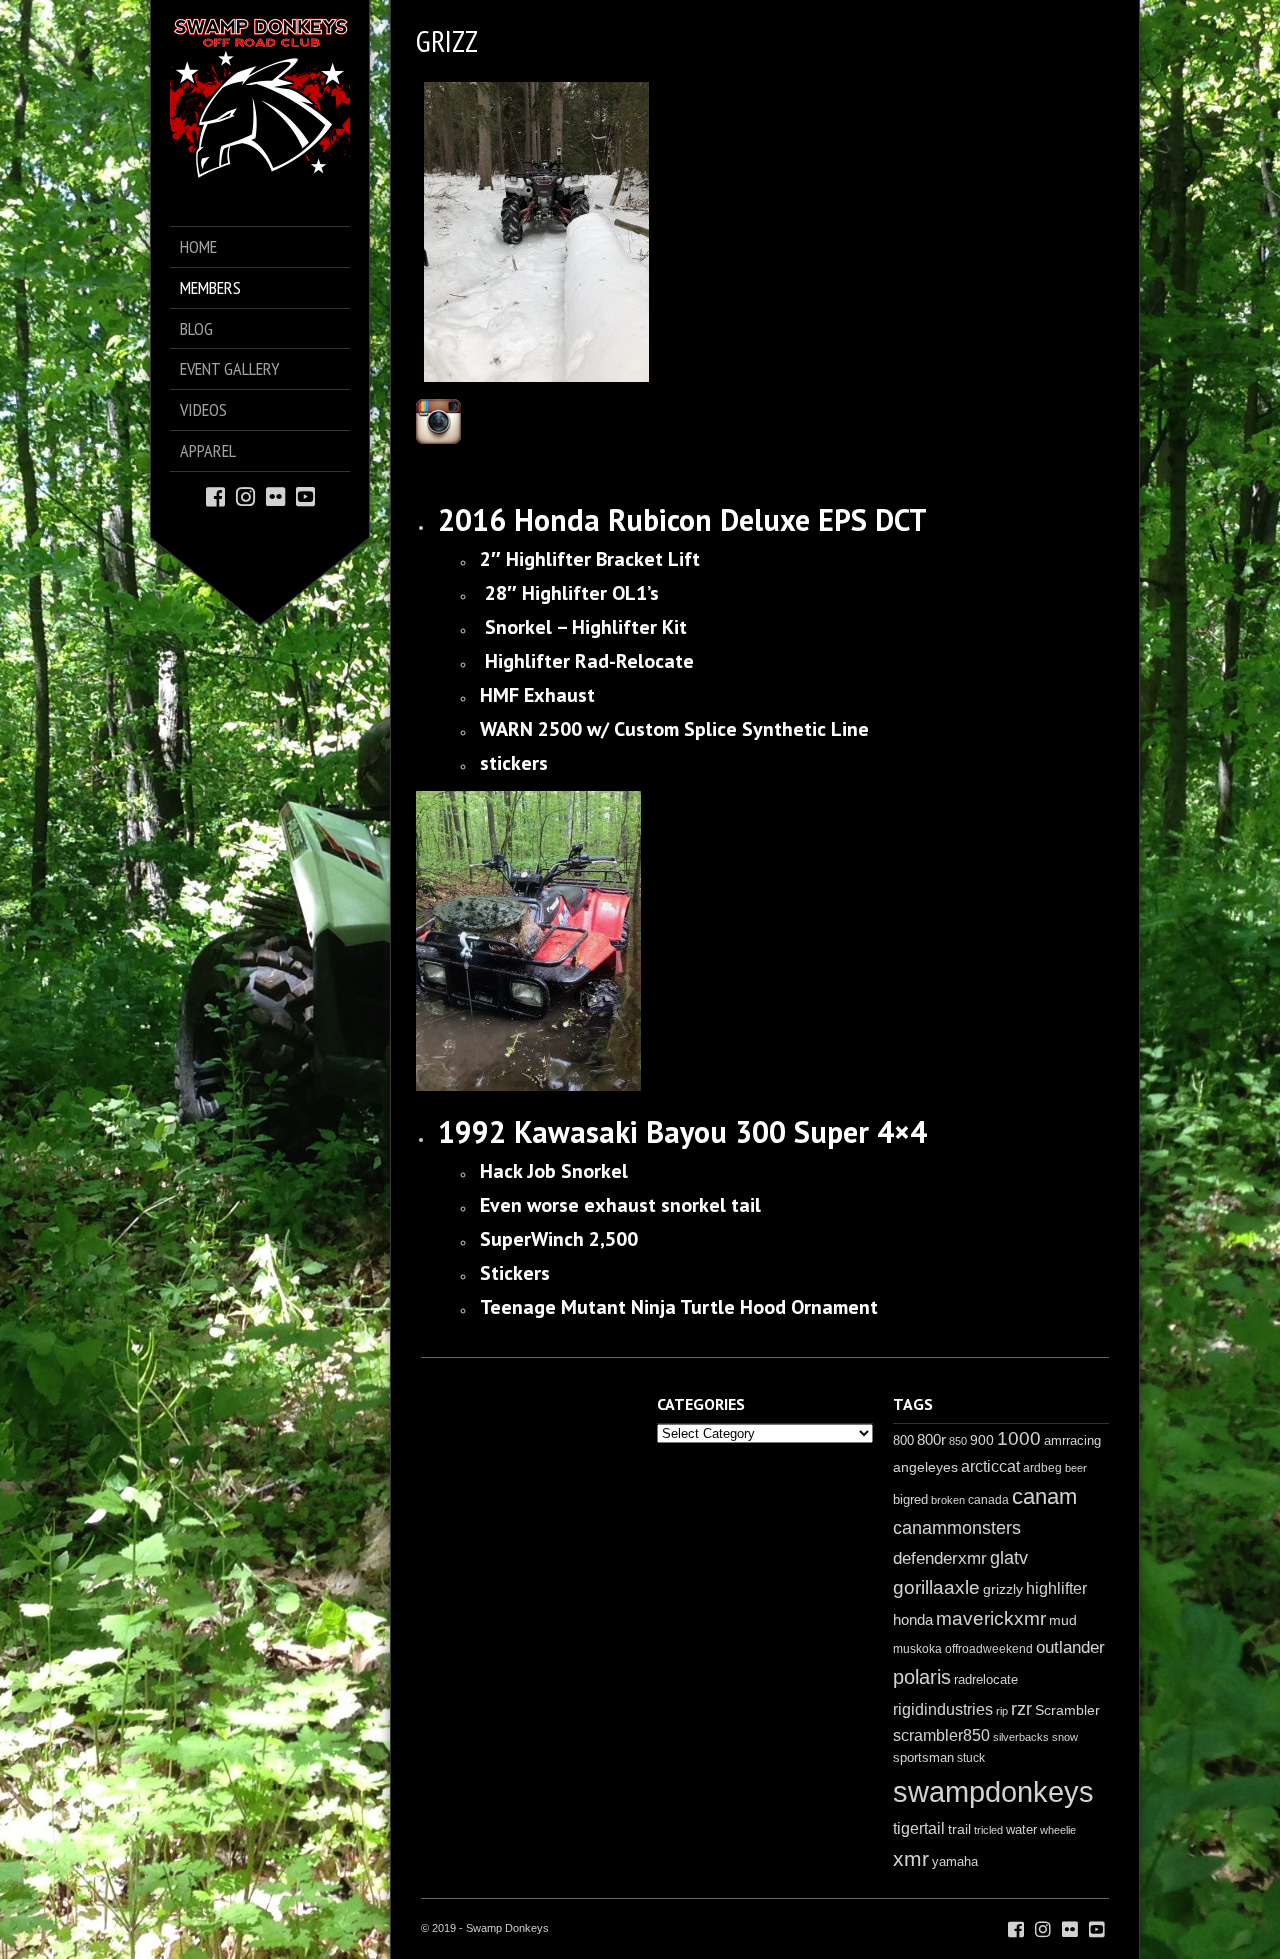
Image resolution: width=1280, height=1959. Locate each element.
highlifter (1056, 1588)
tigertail (919, 1828)
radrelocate (986, 1679)
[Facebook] (215, 495)
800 (903, 1440)
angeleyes (925, 1467)
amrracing (1072, 1440)
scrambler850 (941, 1735)
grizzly (1003, 1589)
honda (913, 1619)
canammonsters (957, 1528)
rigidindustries (943, 1709)
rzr (1021, 1708)
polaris (922, 1677)
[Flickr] (275, 495)
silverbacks (1021, 1737)
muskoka (917, 1649)
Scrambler (1067, 1710)
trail (959, 1829)
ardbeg (1042, 1468)
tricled (988, 1830)
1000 (1019, 1438)
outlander (1070, 1647)
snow (1065, 1737)
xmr (911, 1859)
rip (1002, 1711)
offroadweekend (989, 1649)
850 (958, 1441)
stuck (971, 1758)
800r (931, 1439)
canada (988, 1500)
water (1021, 1829)
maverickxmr (991, 1618)
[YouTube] (305, 495)
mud (1063, 1620)
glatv (1009, 1557)
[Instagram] (245, 495)
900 (982, 1440)
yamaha (955, 1861)
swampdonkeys (993, 1791)
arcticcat (990, 1466)
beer (1076, 1468)
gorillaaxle (936, 1587)
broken (948, 1500)
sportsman (923, 1757)
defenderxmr (940, 1558)
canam (1044, 1496)
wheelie (1058, 1830)
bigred (910, 1500)
